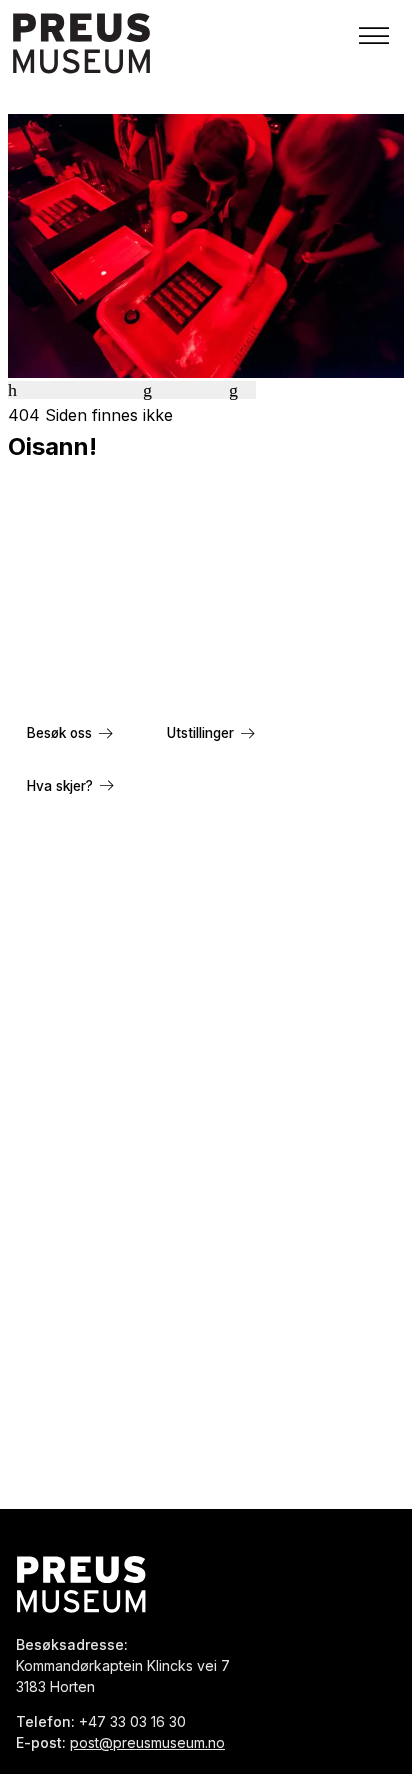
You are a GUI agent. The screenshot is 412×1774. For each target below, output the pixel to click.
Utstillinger (200, 733)
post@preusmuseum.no (147, 1742)
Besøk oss (59, 733)
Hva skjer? (60, 786)
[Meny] (374, 36)
